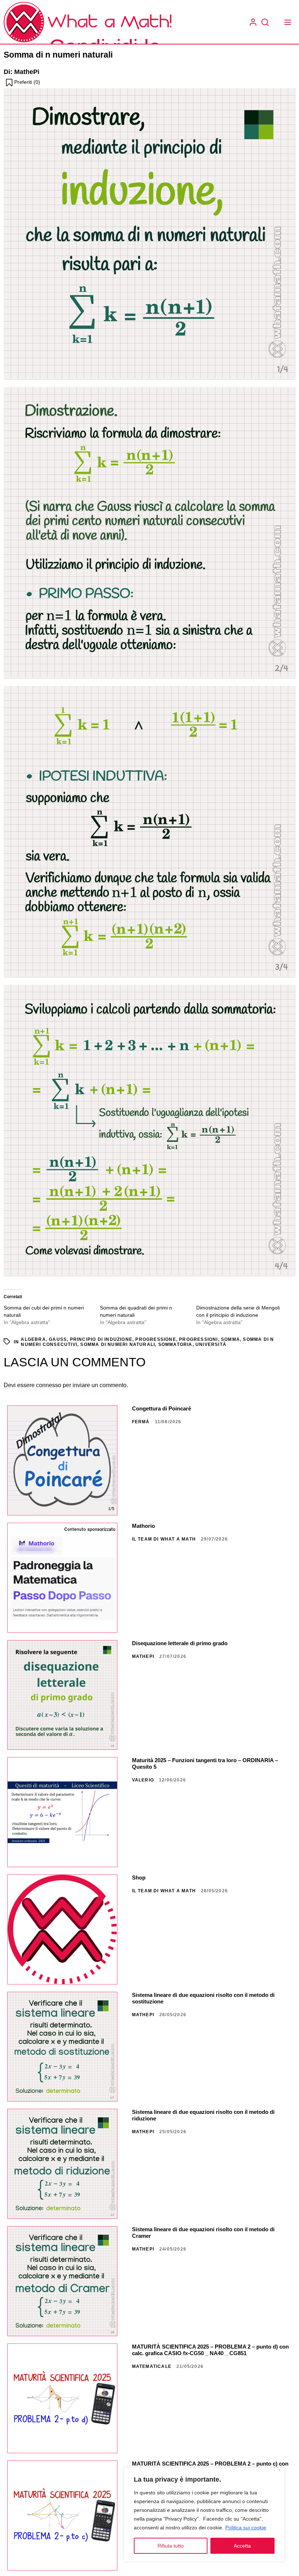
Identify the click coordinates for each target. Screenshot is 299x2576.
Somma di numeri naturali (118, 1344)
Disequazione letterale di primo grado (180, 1643)
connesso (49, 1385)
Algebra (33, 1339)
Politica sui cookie (246, 2528)
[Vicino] (279, 2471)
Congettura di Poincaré (162, 1408)
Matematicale (152, 2366)
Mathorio (143, 1526)
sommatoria (175, 1344)
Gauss (58, 1339)
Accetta (242, 2546)
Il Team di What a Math (164, 1539)
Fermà (141, 1422)
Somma (230, 1339)
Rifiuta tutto (171, 2546)
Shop (139, 1878)
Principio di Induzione (101, 1339)
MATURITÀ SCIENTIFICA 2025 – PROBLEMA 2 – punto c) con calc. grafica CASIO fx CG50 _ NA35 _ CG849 (210, 2467)
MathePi (143, 1656)
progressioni (198, 1339)
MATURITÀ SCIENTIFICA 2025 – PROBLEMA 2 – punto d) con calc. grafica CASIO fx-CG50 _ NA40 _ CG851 (210, 2350)
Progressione (156, 1339)
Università (211, 1344)
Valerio (143, 1780)
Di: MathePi (22, 72)
